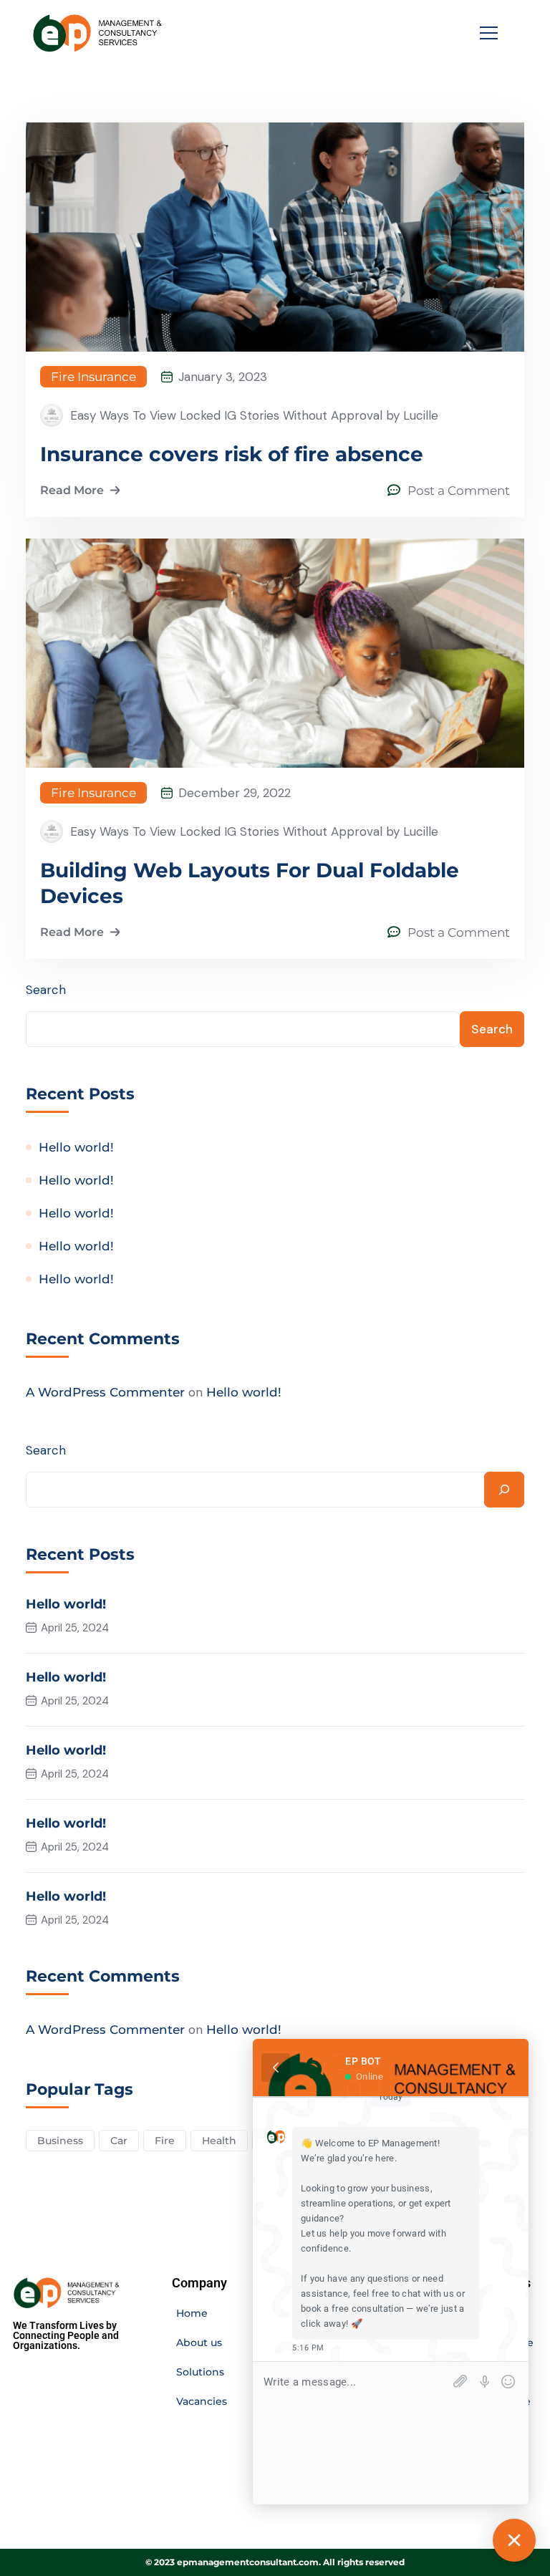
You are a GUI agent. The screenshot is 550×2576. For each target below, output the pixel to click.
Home (192, 2313)
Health (219, 2141)
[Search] (504, 1490)
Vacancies (202, 2401)
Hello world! (76, 1147)
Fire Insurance (93, 377)
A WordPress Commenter (105, 1392)
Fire (165, 2141)
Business (60, 2141)
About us (199, 2343)
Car (119, 2141)
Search (46, 990)
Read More (72, 490)
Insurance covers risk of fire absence (232, 454)
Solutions (200, 2372)
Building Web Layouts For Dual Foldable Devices (250, 883)
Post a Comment (459, 491)
